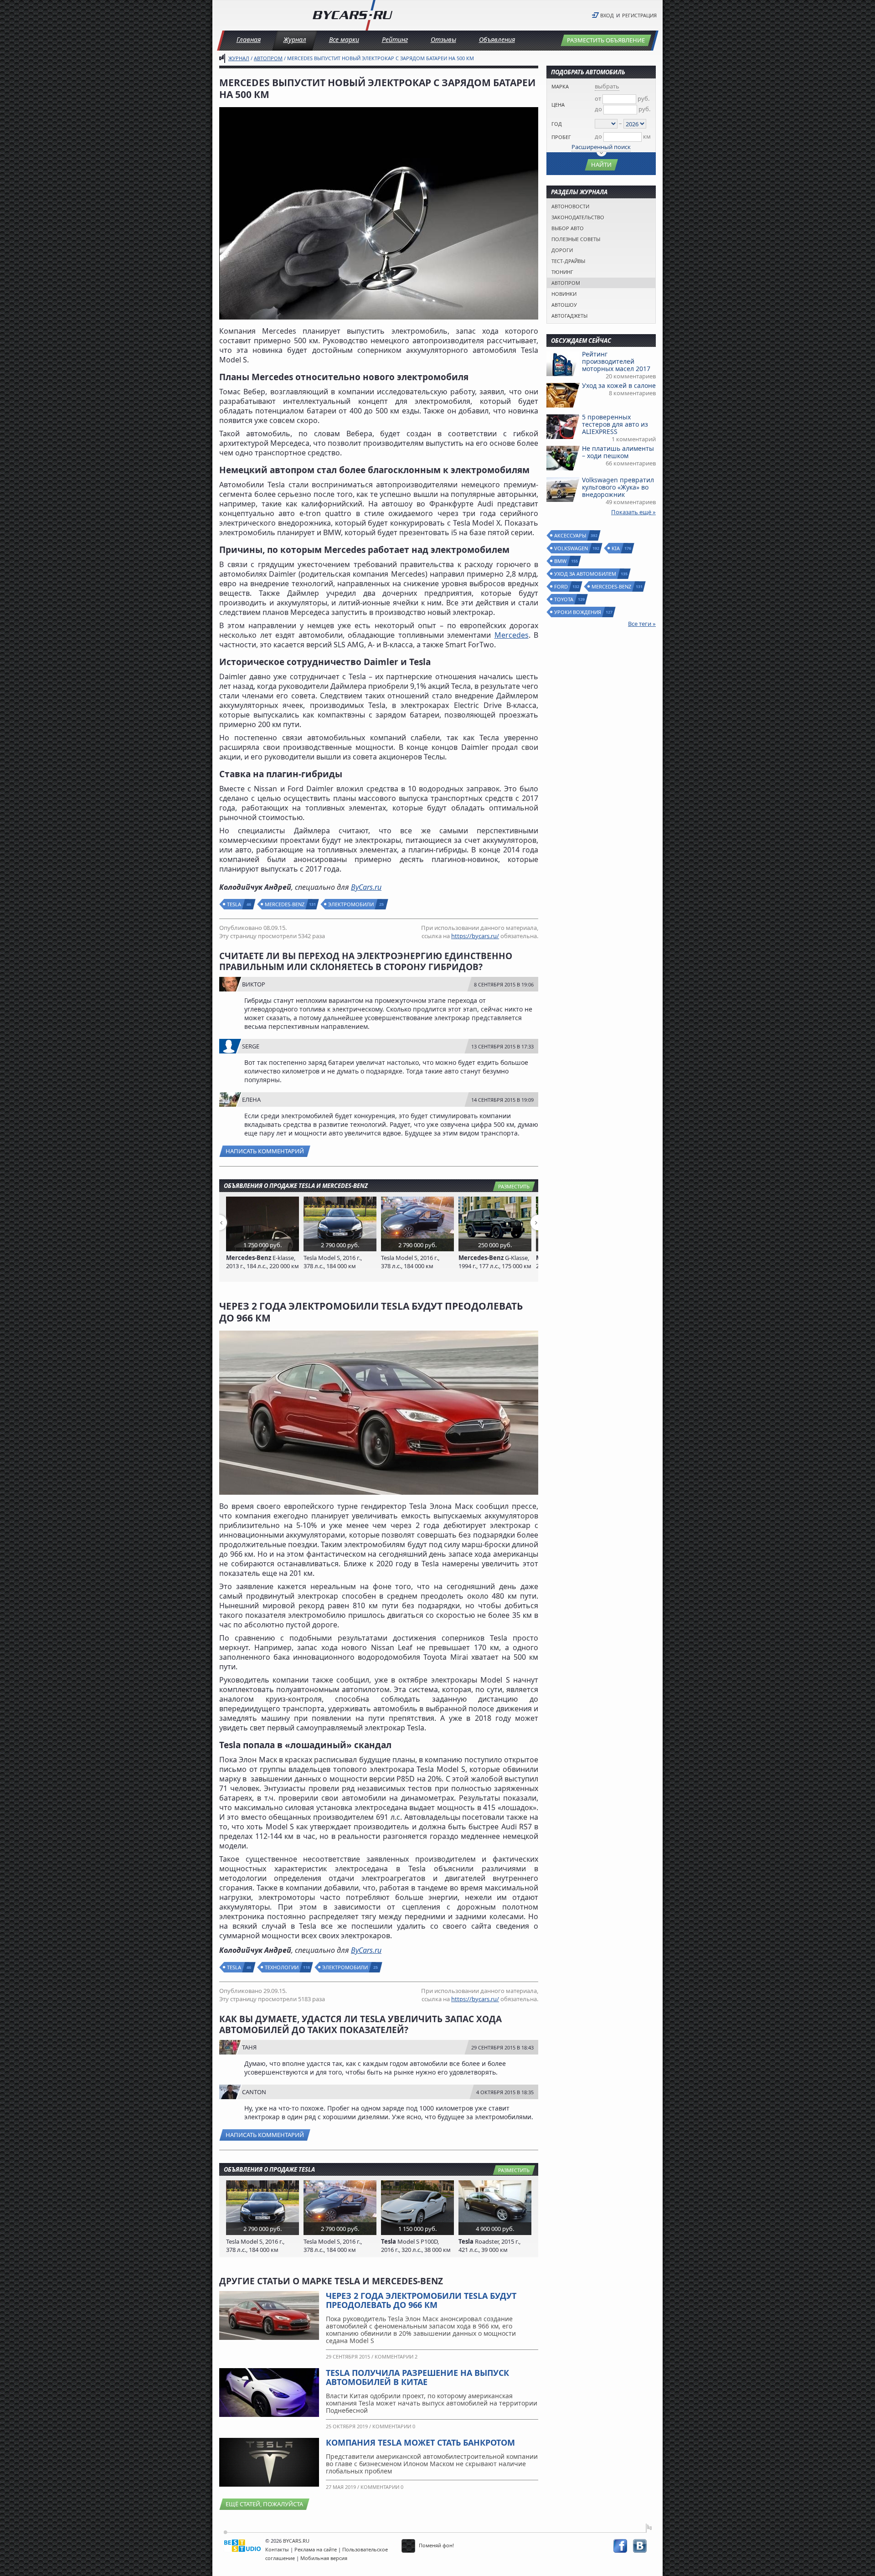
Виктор (254, 984)
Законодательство (578, 217)
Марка (560, 86)
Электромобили (351, 904)
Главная (249, 39)
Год (557, 124)
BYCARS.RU (296, 2541)
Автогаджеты (569, 316)
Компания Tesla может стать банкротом (420, 2442)
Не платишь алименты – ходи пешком (618, 452)
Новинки (564, 294)
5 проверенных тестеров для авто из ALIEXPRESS (615, 424)
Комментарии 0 (394, 2426)
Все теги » (642, 624)
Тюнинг (562, 272)
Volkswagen (571, 548)
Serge (251, 1046)
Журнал (295, 39)
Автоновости (570, 206)
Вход (607, 15)
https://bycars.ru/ (475, 936)
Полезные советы (576, 239)
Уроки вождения (578, 612)
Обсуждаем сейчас (581, 341)
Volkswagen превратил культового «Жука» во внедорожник (618, 487)
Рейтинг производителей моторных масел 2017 (616, 361)
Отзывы (443, 39)
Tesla (234, 904)
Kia (616, 548)
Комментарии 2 (396, 2357)
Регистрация (639, 15)
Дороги (562, 250)
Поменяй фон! (436, 2545)
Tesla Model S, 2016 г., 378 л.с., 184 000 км (333, 1262)
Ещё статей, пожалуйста (264, 2504)
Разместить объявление (606, 40)
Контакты (277, 2549)
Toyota (564, 599)
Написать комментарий (265, 1151)
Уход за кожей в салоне (619, 385)
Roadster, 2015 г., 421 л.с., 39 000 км (489, 2246)
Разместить (514, 1186)
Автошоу (564, 305)
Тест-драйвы (568, 261)
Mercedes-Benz (285, 904)
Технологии (282, 1967)
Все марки (344, 39)
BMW (561, 561)
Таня (249, 2047)
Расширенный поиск (601, 147)
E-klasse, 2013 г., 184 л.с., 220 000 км (262, 1262)
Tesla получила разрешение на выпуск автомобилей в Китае (417, 2377)
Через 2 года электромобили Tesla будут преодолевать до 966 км (421, 2300)
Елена (251, 1100)
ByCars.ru (366, 887)
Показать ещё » (633, 512)
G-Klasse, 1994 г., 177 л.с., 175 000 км (495, 1262)
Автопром (268, 58)
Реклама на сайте (316, 2549)
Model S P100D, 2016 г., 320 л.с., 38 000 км (416, 2246)
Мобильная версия (324, 2558)
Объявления (497, 39)
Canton (254, 2092)
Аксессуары (571, 535)
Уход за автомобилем (586, 574)
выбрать (607, 86)
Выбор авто (568, 228)
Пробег (561, 137)
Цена (558, 105)
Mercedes (512, 635)
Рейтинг (395, 39)
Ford (561, 586)
